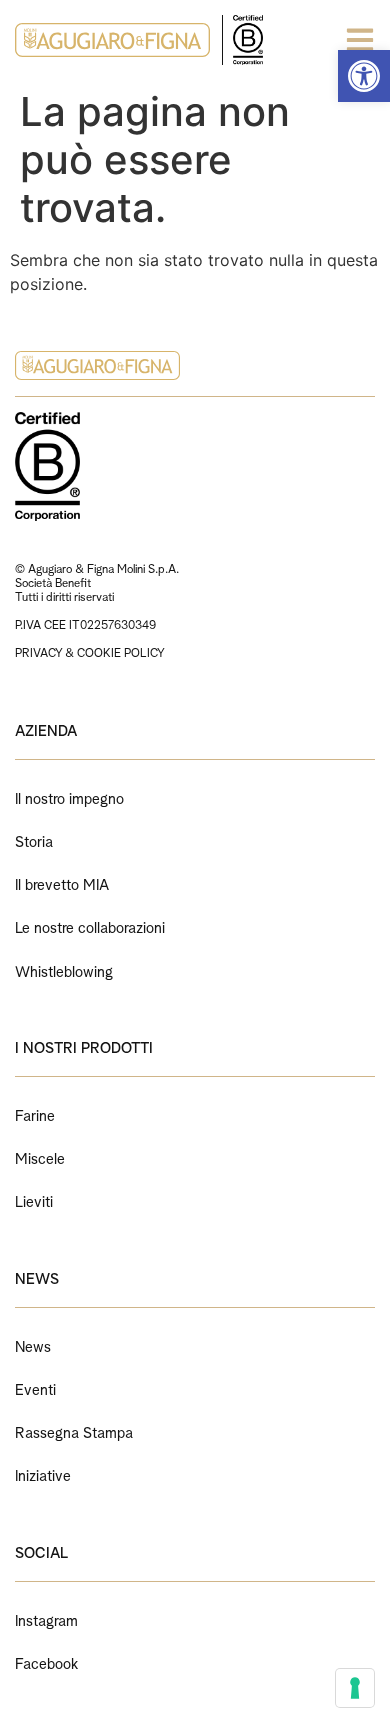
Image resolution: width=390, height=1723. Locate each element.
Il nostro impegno (69, 796)
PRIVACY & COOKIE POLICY (90, 651)
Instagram (46, 1618)
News (33, 1344)
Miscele (40, 1156)
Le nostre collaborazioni (90, 925)
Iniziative (43, 1473)
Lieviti (34, 1199)
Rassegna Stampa (74, 1430)
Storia (34, 839)
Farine (35, 1113)
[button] (364, 76)
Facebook (46, 1661)
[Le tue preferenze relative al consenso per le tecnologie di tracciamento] (355, 1688)
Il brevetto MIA (62, 882)
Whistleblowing (64, 969)
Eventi (35, 1387)
